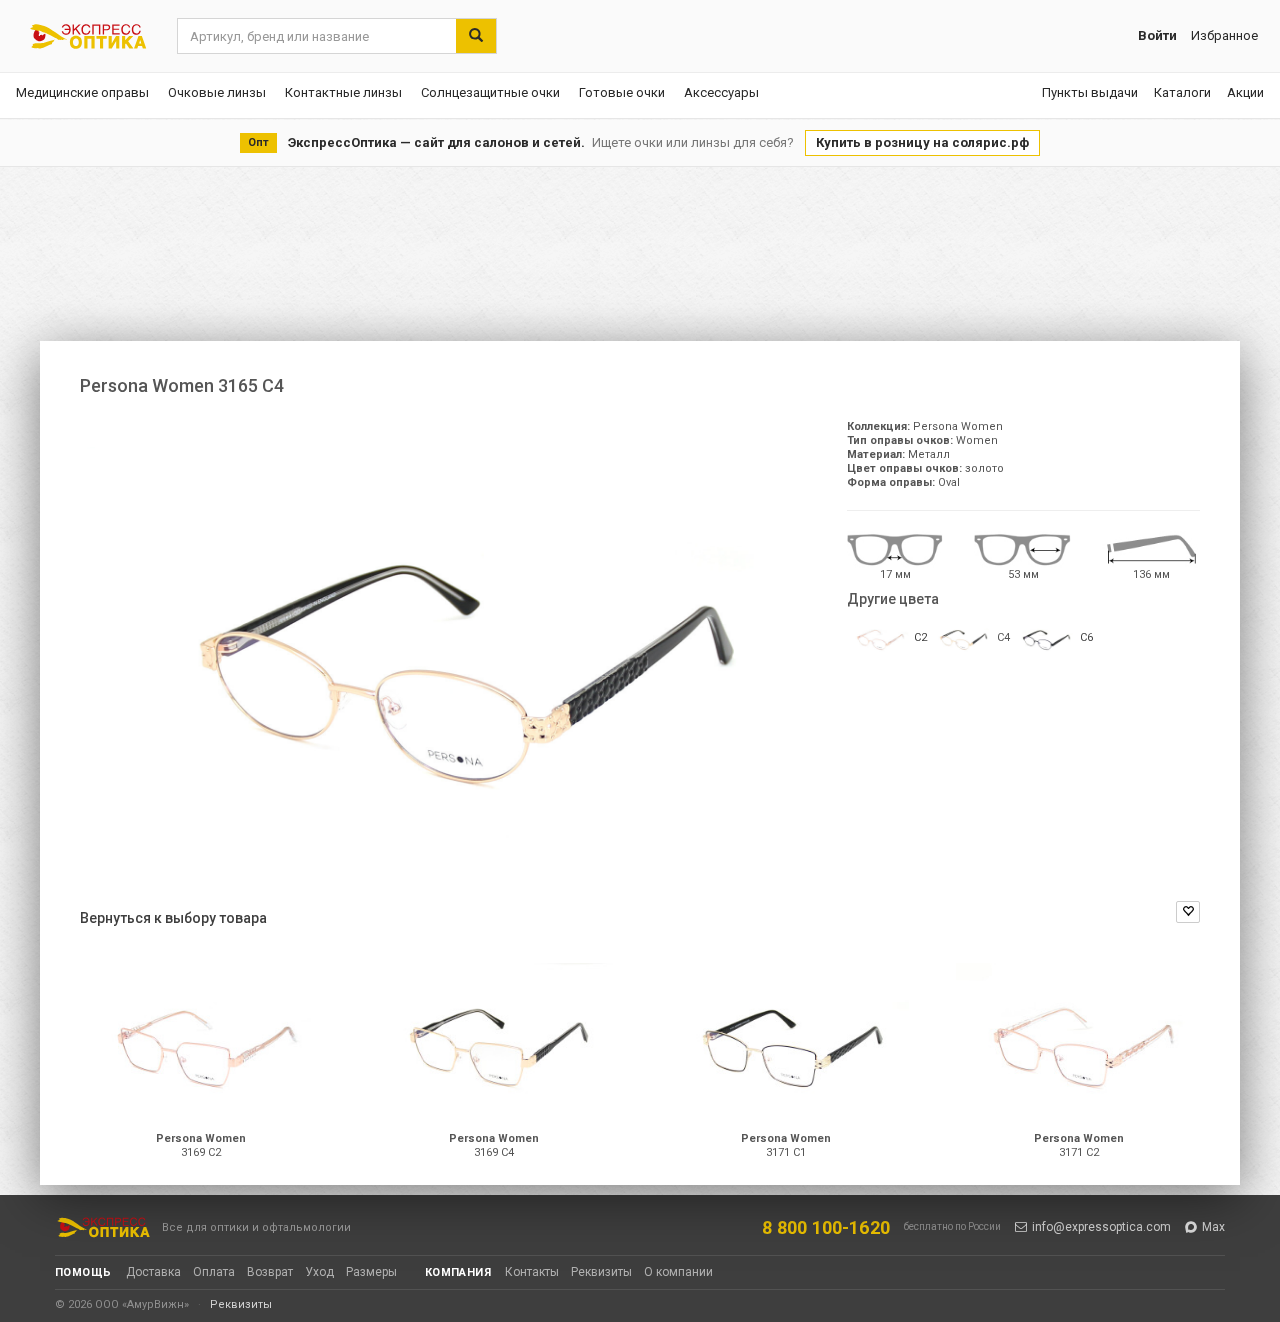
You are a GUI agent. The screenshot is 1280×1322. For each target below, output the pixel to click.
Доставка (153, 1272)
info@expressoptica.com (1101, 1227)
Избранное (1224, 35)
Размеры (371, 1272)
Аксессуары (721, 92)
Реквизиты (601, 1272)
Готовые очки (622, 92)
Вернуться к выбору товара (173, 918)
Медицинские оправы (82, 92)
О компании (678, 1272)
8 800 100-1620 (826, 1227)
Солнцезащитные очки (490, 92)
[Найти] (476, 36)
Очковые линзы (217, 92)
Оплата (214, 1272)
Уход (319, 1272)
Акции (1245, 92)
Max (1213, 1227)
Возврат (270, 1272)
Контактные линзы (343, 92)
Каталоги (1182, 92)
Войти (1157, 35)
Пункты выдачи (1090, 92)
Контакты (532, 1272)
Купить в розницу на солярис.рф (922, 142)
